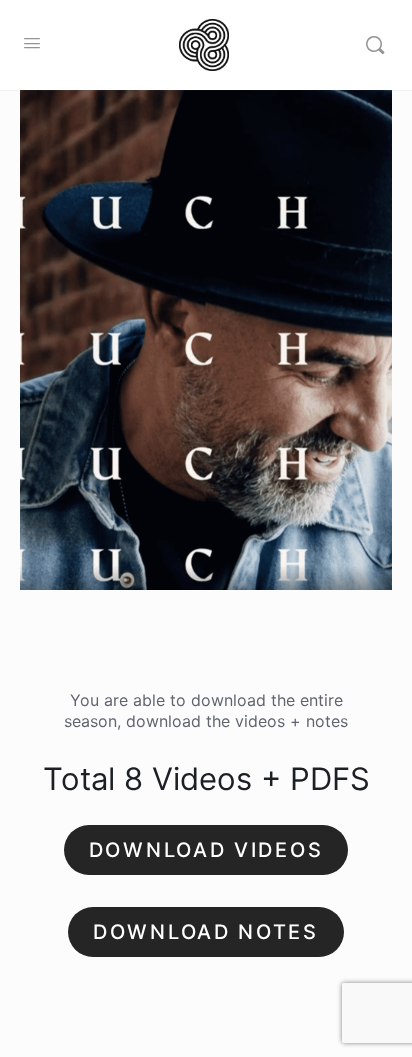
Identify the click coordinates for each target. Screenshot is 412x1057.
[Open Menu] (32, 42)
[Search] (375, 45)
